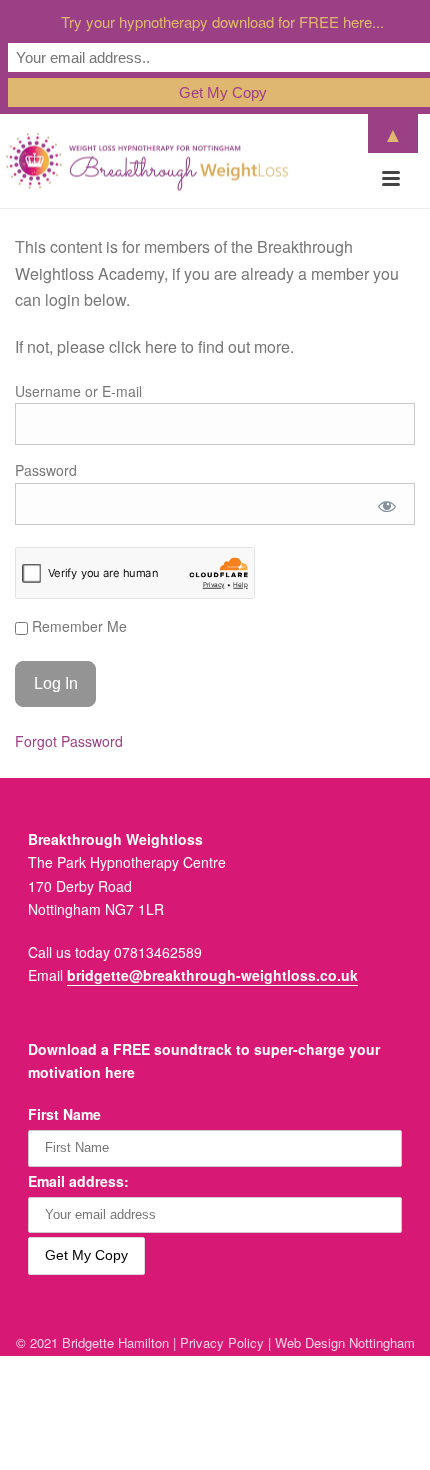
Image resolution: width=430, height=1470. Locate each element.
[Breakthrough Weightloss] (147, 161)
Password (46, 470)
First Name (64, 1114)
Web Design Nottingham (345, 1342)
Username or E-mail (78, 391)
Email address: (78, 1181)
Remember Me (77, 626)
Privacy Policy (222, 1342)
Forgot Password (69, 741)
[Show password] (387, 506)
